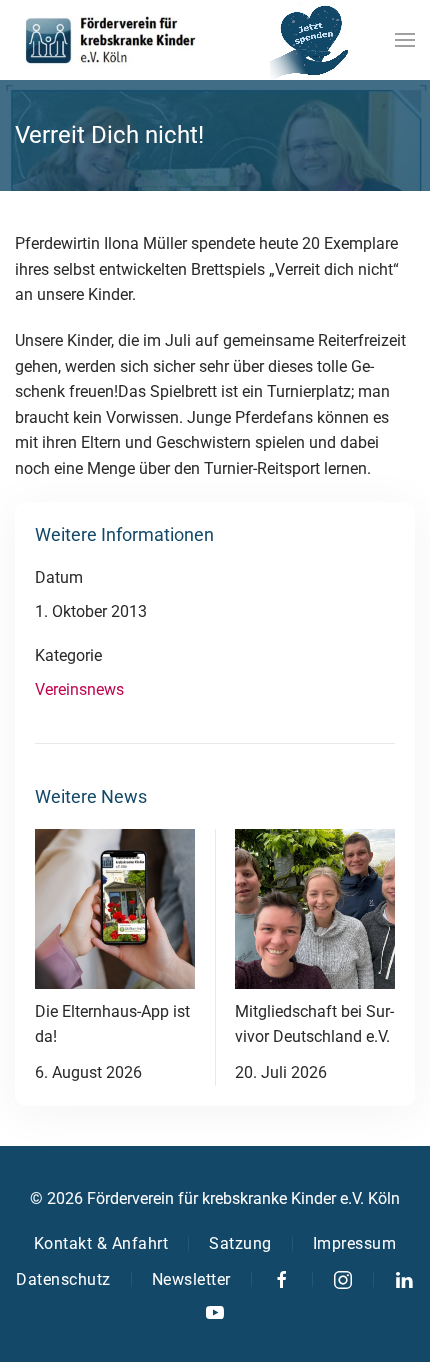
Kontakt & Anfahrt (101, 1243)
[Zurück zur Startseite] (110, 40)
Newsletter (191, 1279)
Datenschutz (63, 1279)
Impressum (355, 1243)
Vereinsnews (79, 689)
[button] (405, 40)
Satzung (240, 1243)
